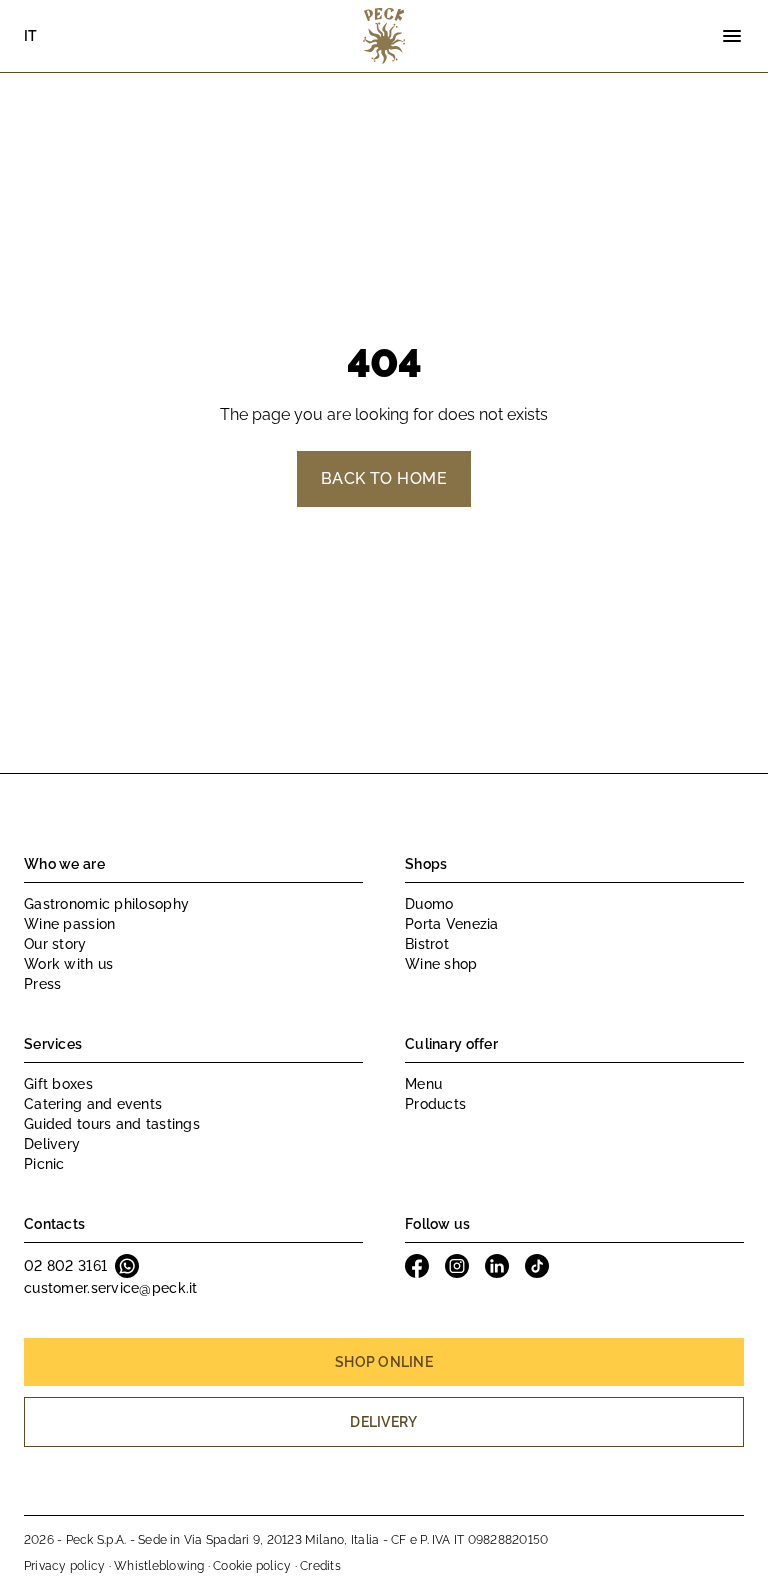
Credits (320, 1566)
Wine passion (69, 924)
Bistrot (427, 944)
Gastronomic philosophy (106, 904)
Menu (423, 1084)
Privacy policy (64, 1566)
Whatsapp (127, 1266)
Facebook (417, 1266)
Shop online (384, 1362)
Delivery (52, 1144)
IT (31, 36)
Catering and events (93, 1104)
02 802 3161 (65, 1266)
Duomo (429, 904)
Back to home (384, 478)
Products (435, 1104)
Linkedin (497, 1266)
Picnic (44, 1164)
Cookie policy (252, 1566)
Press (42, 984)
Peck (384, 36)
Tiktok (537, 1266)
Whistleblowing (159, 1566)
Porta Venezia (452, 924)
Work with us (68, 964)
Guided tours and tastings (112, 1124)
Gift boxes (58, 1084)
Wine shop (441, 964)
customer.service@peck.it (111, 1288)
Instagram (457, 1266)
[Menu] (732, 36)
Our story (55, 944)
